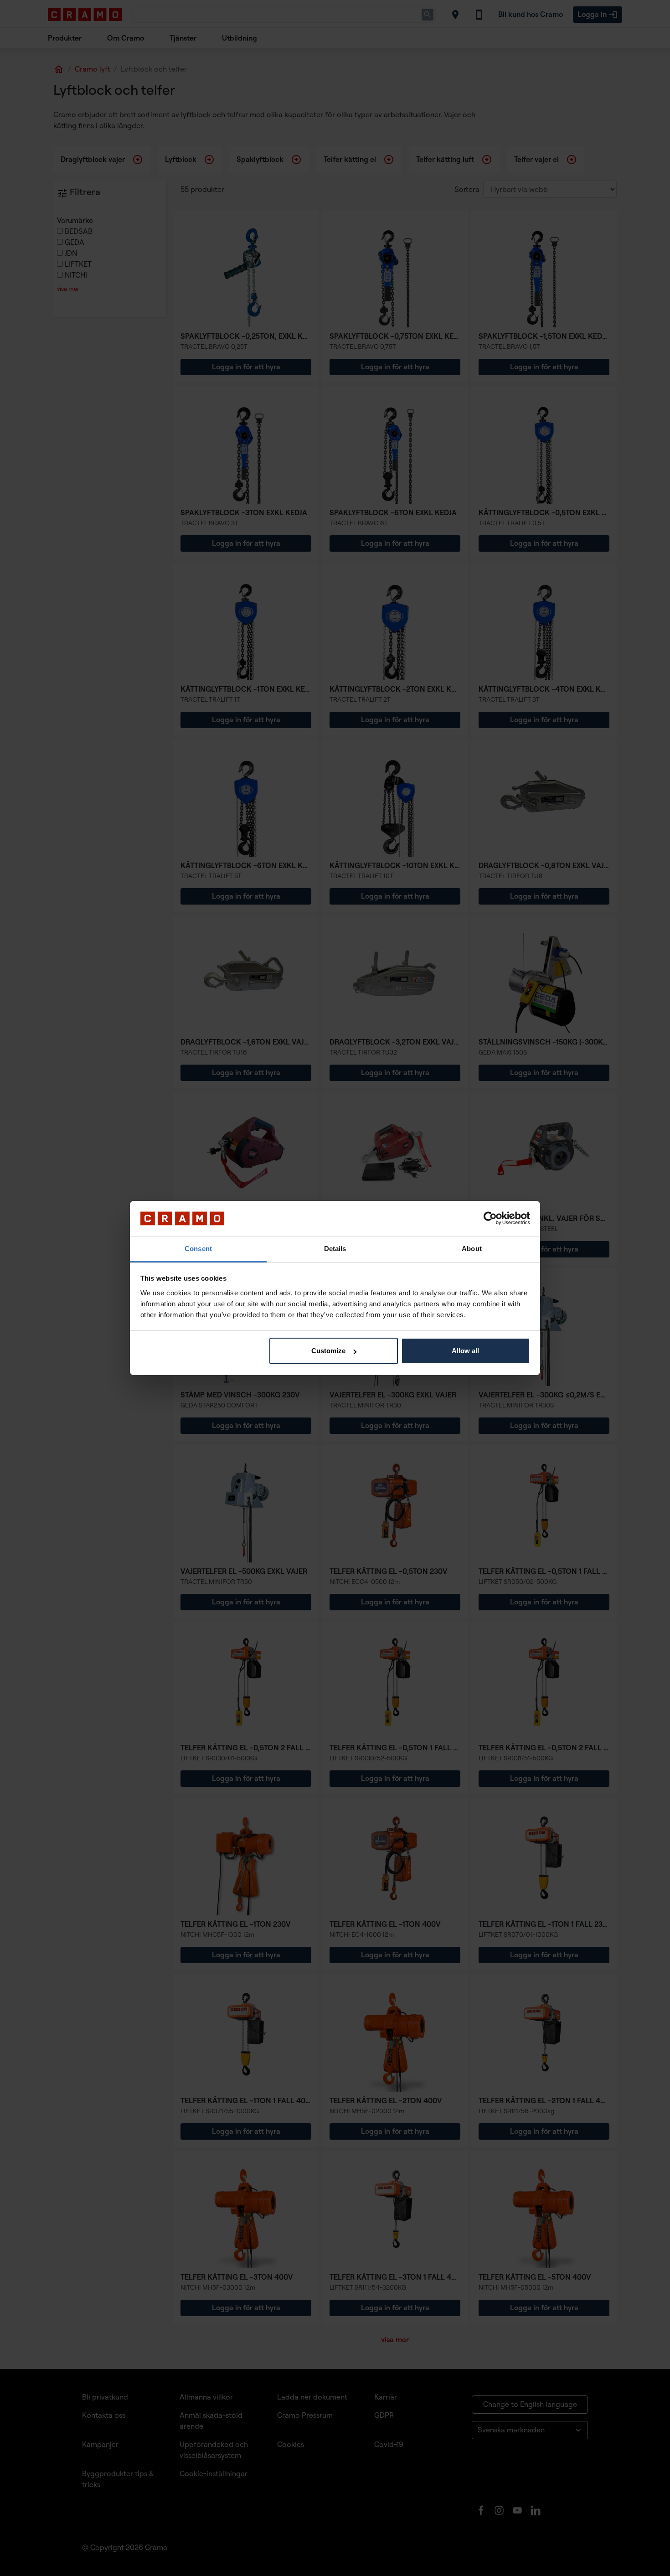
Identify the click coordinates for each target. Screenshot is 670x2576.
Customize (328, 1351)
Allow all (465, 1351)
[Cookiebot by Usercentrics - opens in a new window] (490, 1219)
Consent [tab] (198, 1249)
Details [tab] (335, 1249)
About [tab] (472, 1249)
